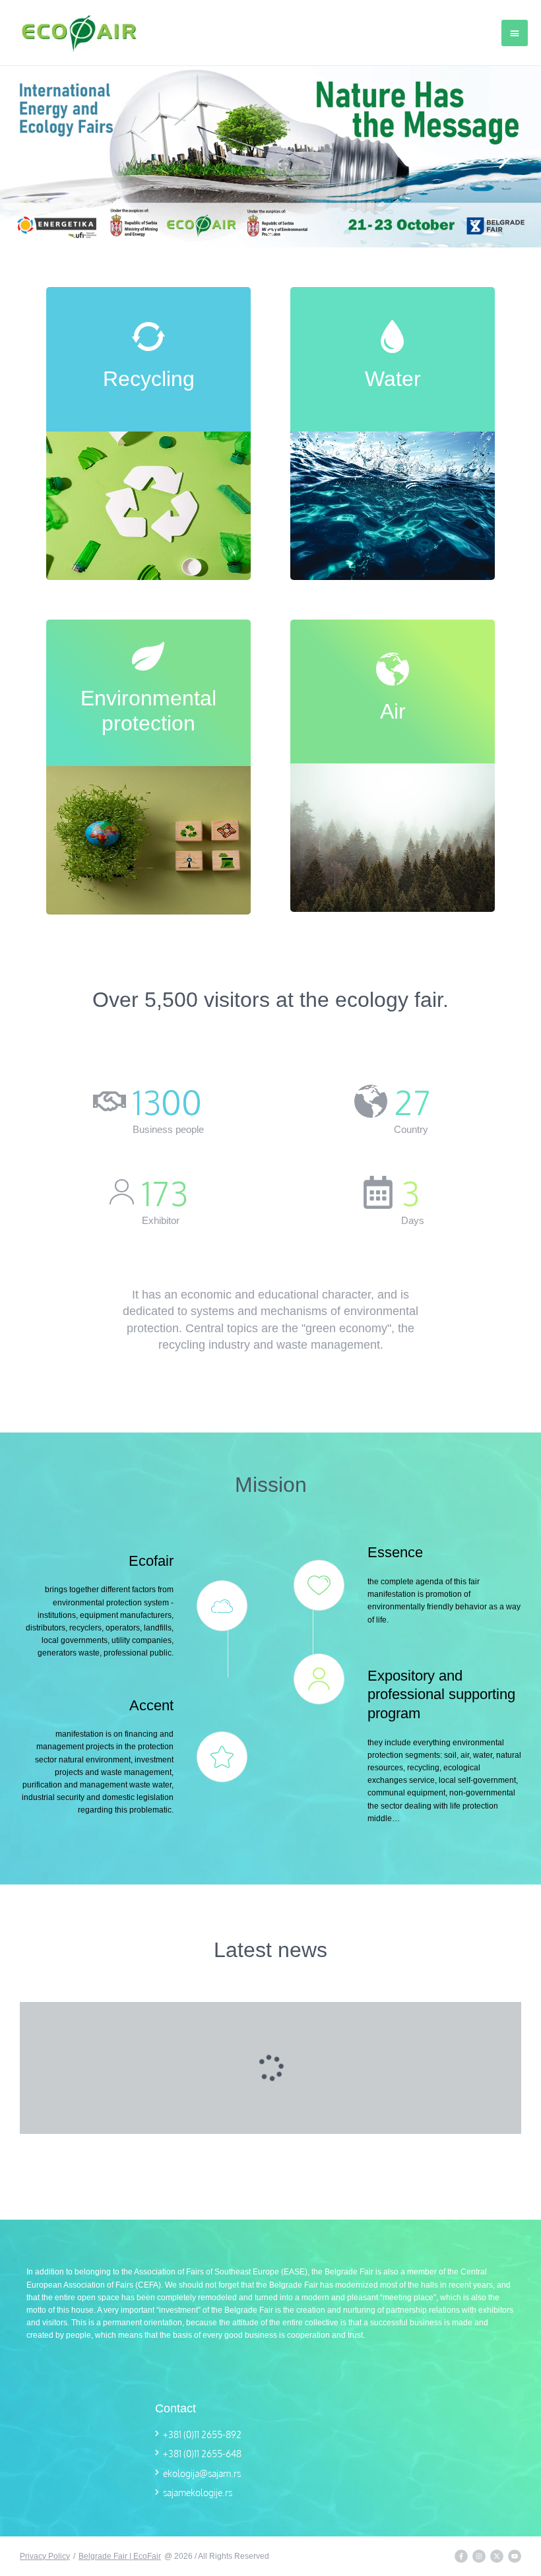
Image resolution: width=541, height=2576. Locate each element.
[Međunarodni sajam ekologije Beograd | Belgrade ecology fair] (79, 33)
